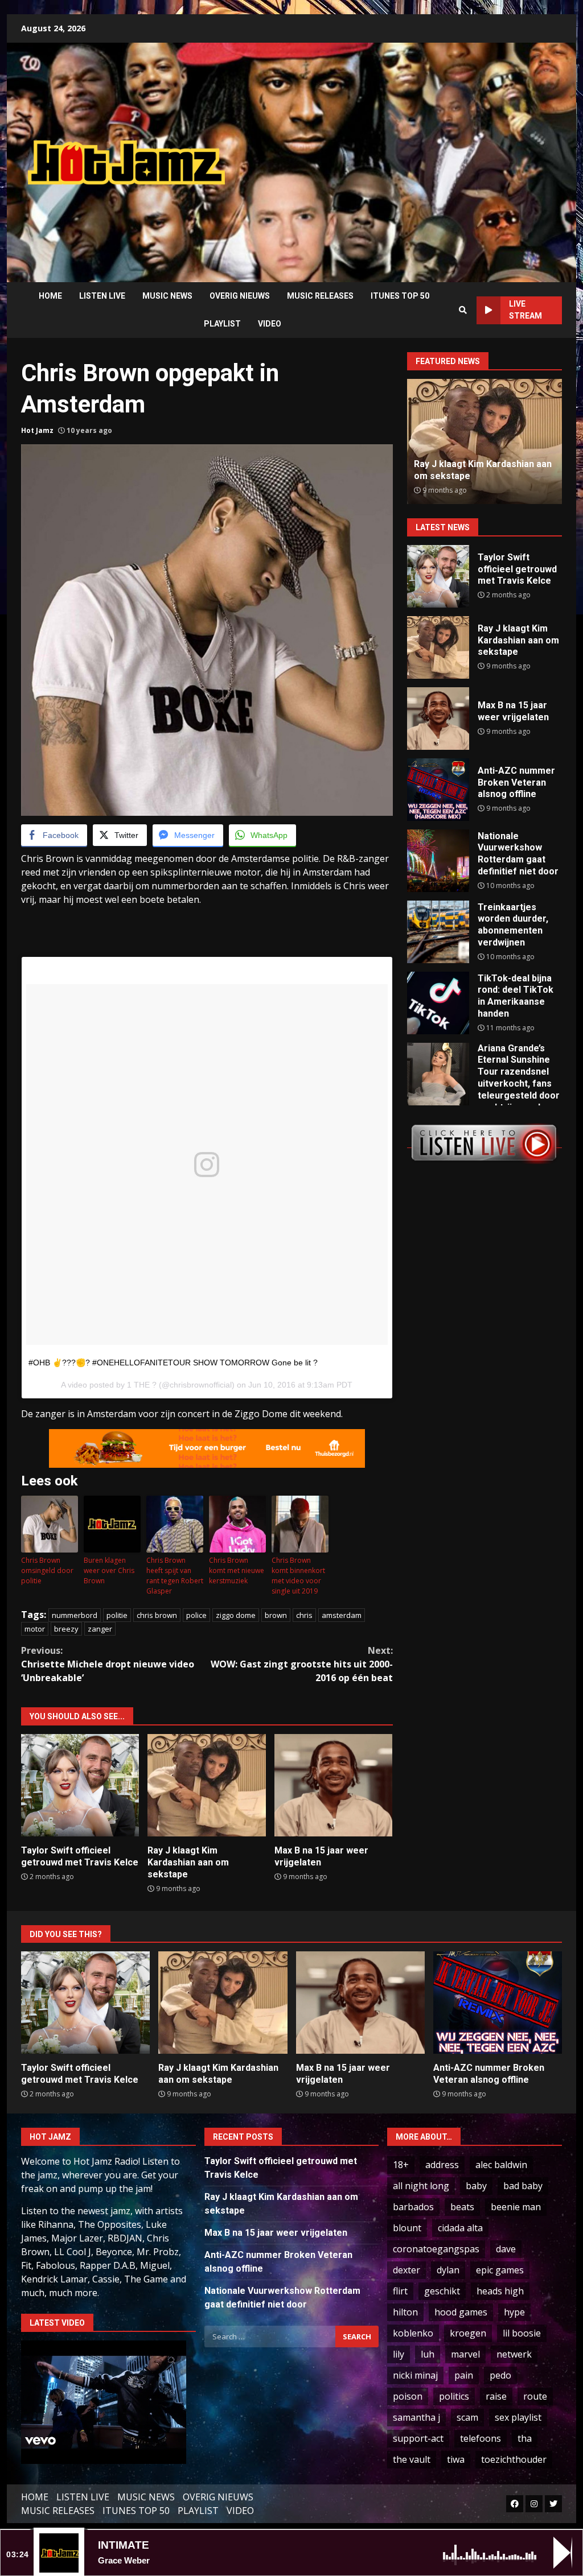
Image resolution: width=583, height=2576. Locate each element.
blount (407, 2228)
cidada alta (460, 2228)
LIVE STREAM (525, 310)
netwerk (514, 2354)
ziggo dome (236, 1615)
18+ (401, 2165)
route (535, 2396)
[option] (485, 441)
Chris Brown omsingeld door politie (47, 1570)
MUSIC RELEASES (320, 296)
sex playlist (518, 2417)
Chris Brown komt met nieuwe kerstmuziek (237, 1570)
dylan (448, 2270)
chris (304, 1615)
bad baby (523, 2186)
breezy (66, 1629)
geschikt (442, 2291)
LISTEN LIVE (102, 296)
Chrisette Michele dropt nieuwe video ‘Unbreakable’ (108, 1664)
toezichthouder (514, 2459)
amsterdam (342, 1615)
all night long (421, 2186)
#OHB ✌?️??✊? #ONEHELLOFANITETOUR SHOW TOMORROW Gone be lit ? (173, 1363)
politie (117, 1615)
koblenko (413, 2333)
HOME (50, 296)
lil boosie (522, 2333)
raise (496, 2396)
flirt (400, 2291)
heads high (500, 2291)
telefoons (481, 2438)
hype (514, 2312)
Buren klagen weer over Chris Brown (109, 1570)
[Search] (463, 310)
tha (525, 2438)
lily (399, 2354)
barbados (413, 2207)
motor (35, 1629)
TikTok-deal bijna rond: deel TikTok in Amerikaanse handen (438, 1003)
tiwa (456, 2459)
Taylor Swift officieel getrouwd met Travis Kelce (80, 1785)
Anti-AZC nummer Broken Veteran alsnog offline (469, 470)
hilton (405, 2312)
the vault (412, 2459)
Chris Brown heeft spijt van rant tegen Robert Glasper (175, 1576)
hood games (461, 2312)
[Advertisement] (413, 154)
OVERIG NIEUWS (240, 296)
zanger (100, 1629)
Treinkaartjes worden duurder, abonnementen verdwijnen (438, 932)
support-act (418, 2438)
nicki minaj (415, 2375)
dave (506, 2249)
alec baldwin (501, 2165)
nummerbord (75, 1615)
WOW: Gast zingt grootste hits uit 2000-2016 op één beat (301, 1664)
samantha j (416, 2417)
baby (476, 2186)
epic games (500, 2270)
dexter (407, 2270)
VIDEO (270, 324)
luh (428, 2354)
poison (408, 2396)
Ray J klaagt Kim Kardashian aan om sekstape (206, 1785)
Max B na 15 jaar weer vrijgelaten (333, 1785)
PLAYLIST (222, 324)
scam (467, 2417)
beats (462, 2207)
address (442, 2165)
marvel (465, 2354)
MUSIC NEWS (167, 296)
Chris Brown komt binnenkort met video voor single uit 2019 (298, 1576)
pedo (500, 2375)
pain (464, 2375)
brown (276, 1615)
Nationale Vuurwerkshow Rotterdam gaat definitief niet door (438, 861)
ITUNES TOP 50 (400, 296)
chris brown (157, 1615)
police (196, 1615)
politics (454, 2396)
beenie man (516, 2207)
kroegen (468, 2333)
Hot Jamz (37, 430)
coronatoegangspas (436, 2249)
